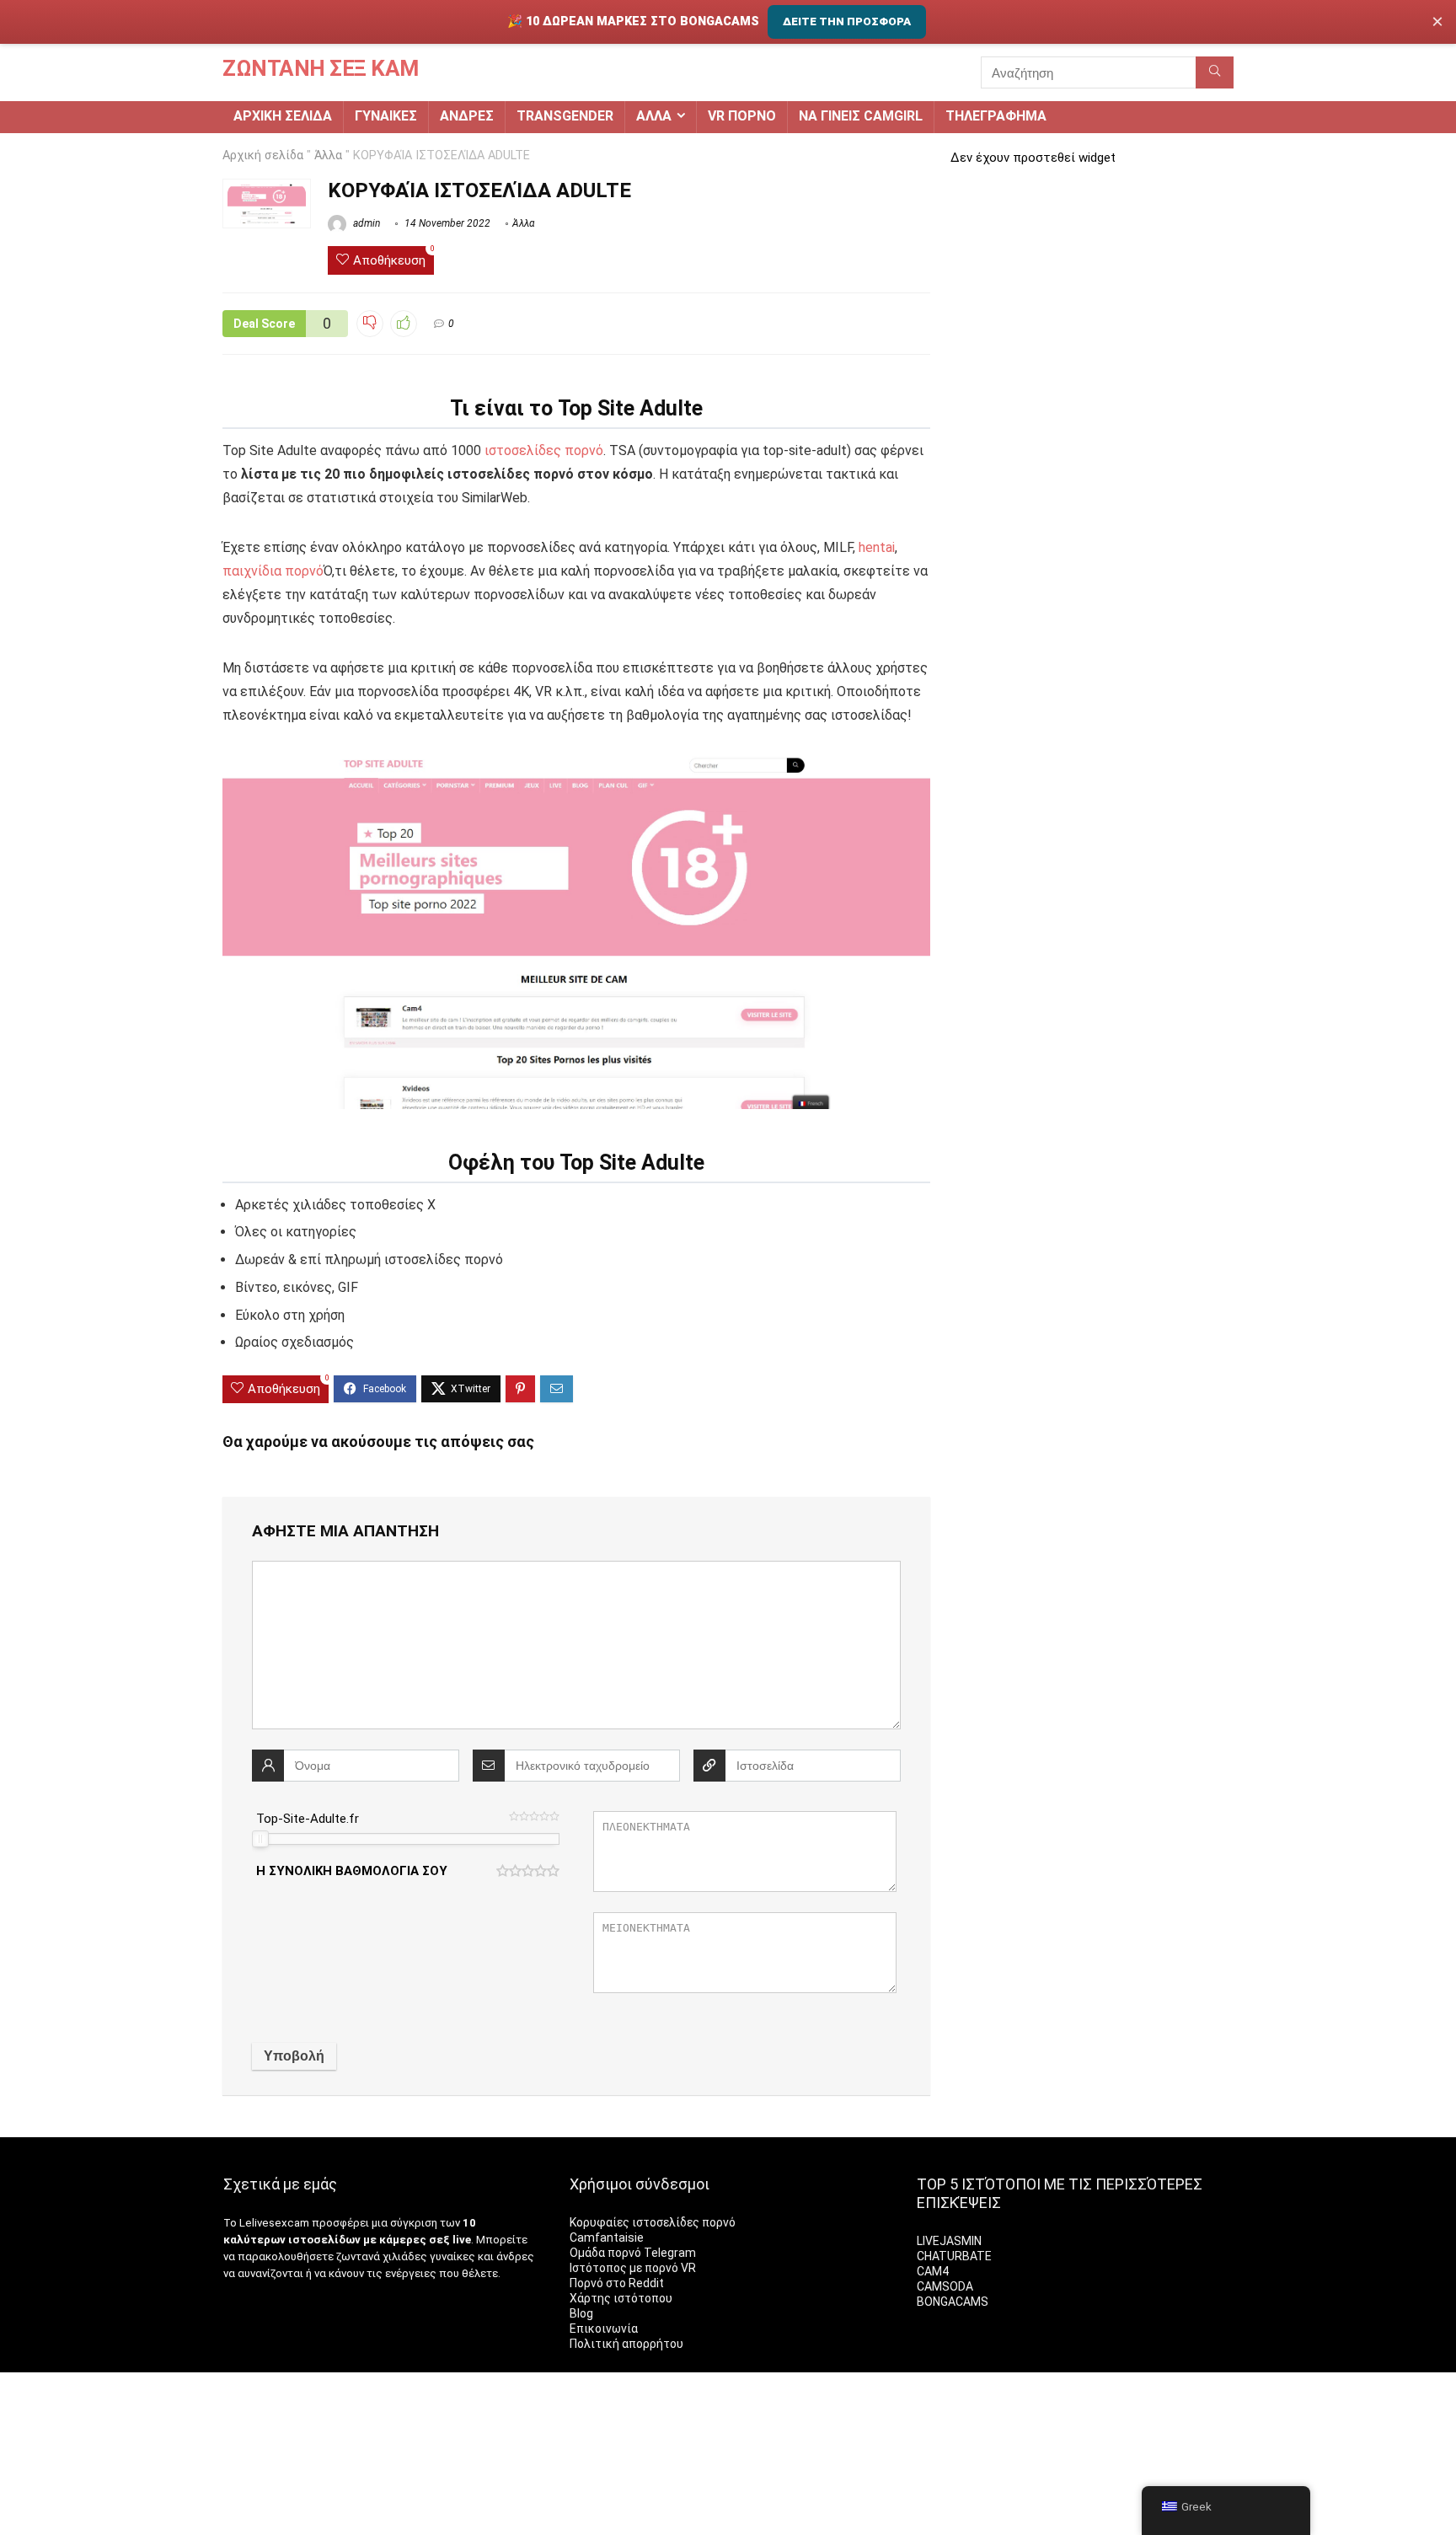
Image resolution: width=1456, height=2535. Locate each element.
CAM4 (933, 2271)
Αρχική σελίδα (283, 116)
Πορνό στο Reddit (617, 2283)
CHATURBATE (954, 2256)
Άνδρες (467, 116)
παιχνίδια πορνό (273, 571)
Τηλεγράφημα (996, 116)
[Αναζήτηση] (1215, 72)
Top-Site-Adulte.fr (308, 1819)
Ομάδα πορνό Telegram (633, 2253)
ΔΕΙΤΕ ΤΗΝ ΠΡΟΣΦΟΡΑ (847, 21)
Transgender (565, 116)
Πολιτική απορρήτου (626, 2344)
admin (365, 223)
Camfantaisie (607, 2238)
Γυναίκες (386, 116)
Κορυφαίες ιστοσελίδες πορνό (653, 2222)
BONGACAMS (953, 2302)
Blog (581, 2313)
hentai (877, 547)
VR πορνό (742, 116)
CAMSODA (945, 2286)
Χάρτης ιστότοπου (621, 2298)
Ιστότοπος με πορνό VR (633, 2268)
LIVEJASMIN (949, 2241)
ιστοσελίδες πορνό (544, 450)
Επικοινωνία (604, 2329)
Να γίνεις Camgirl (861, 116)
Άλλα (654, 116)
